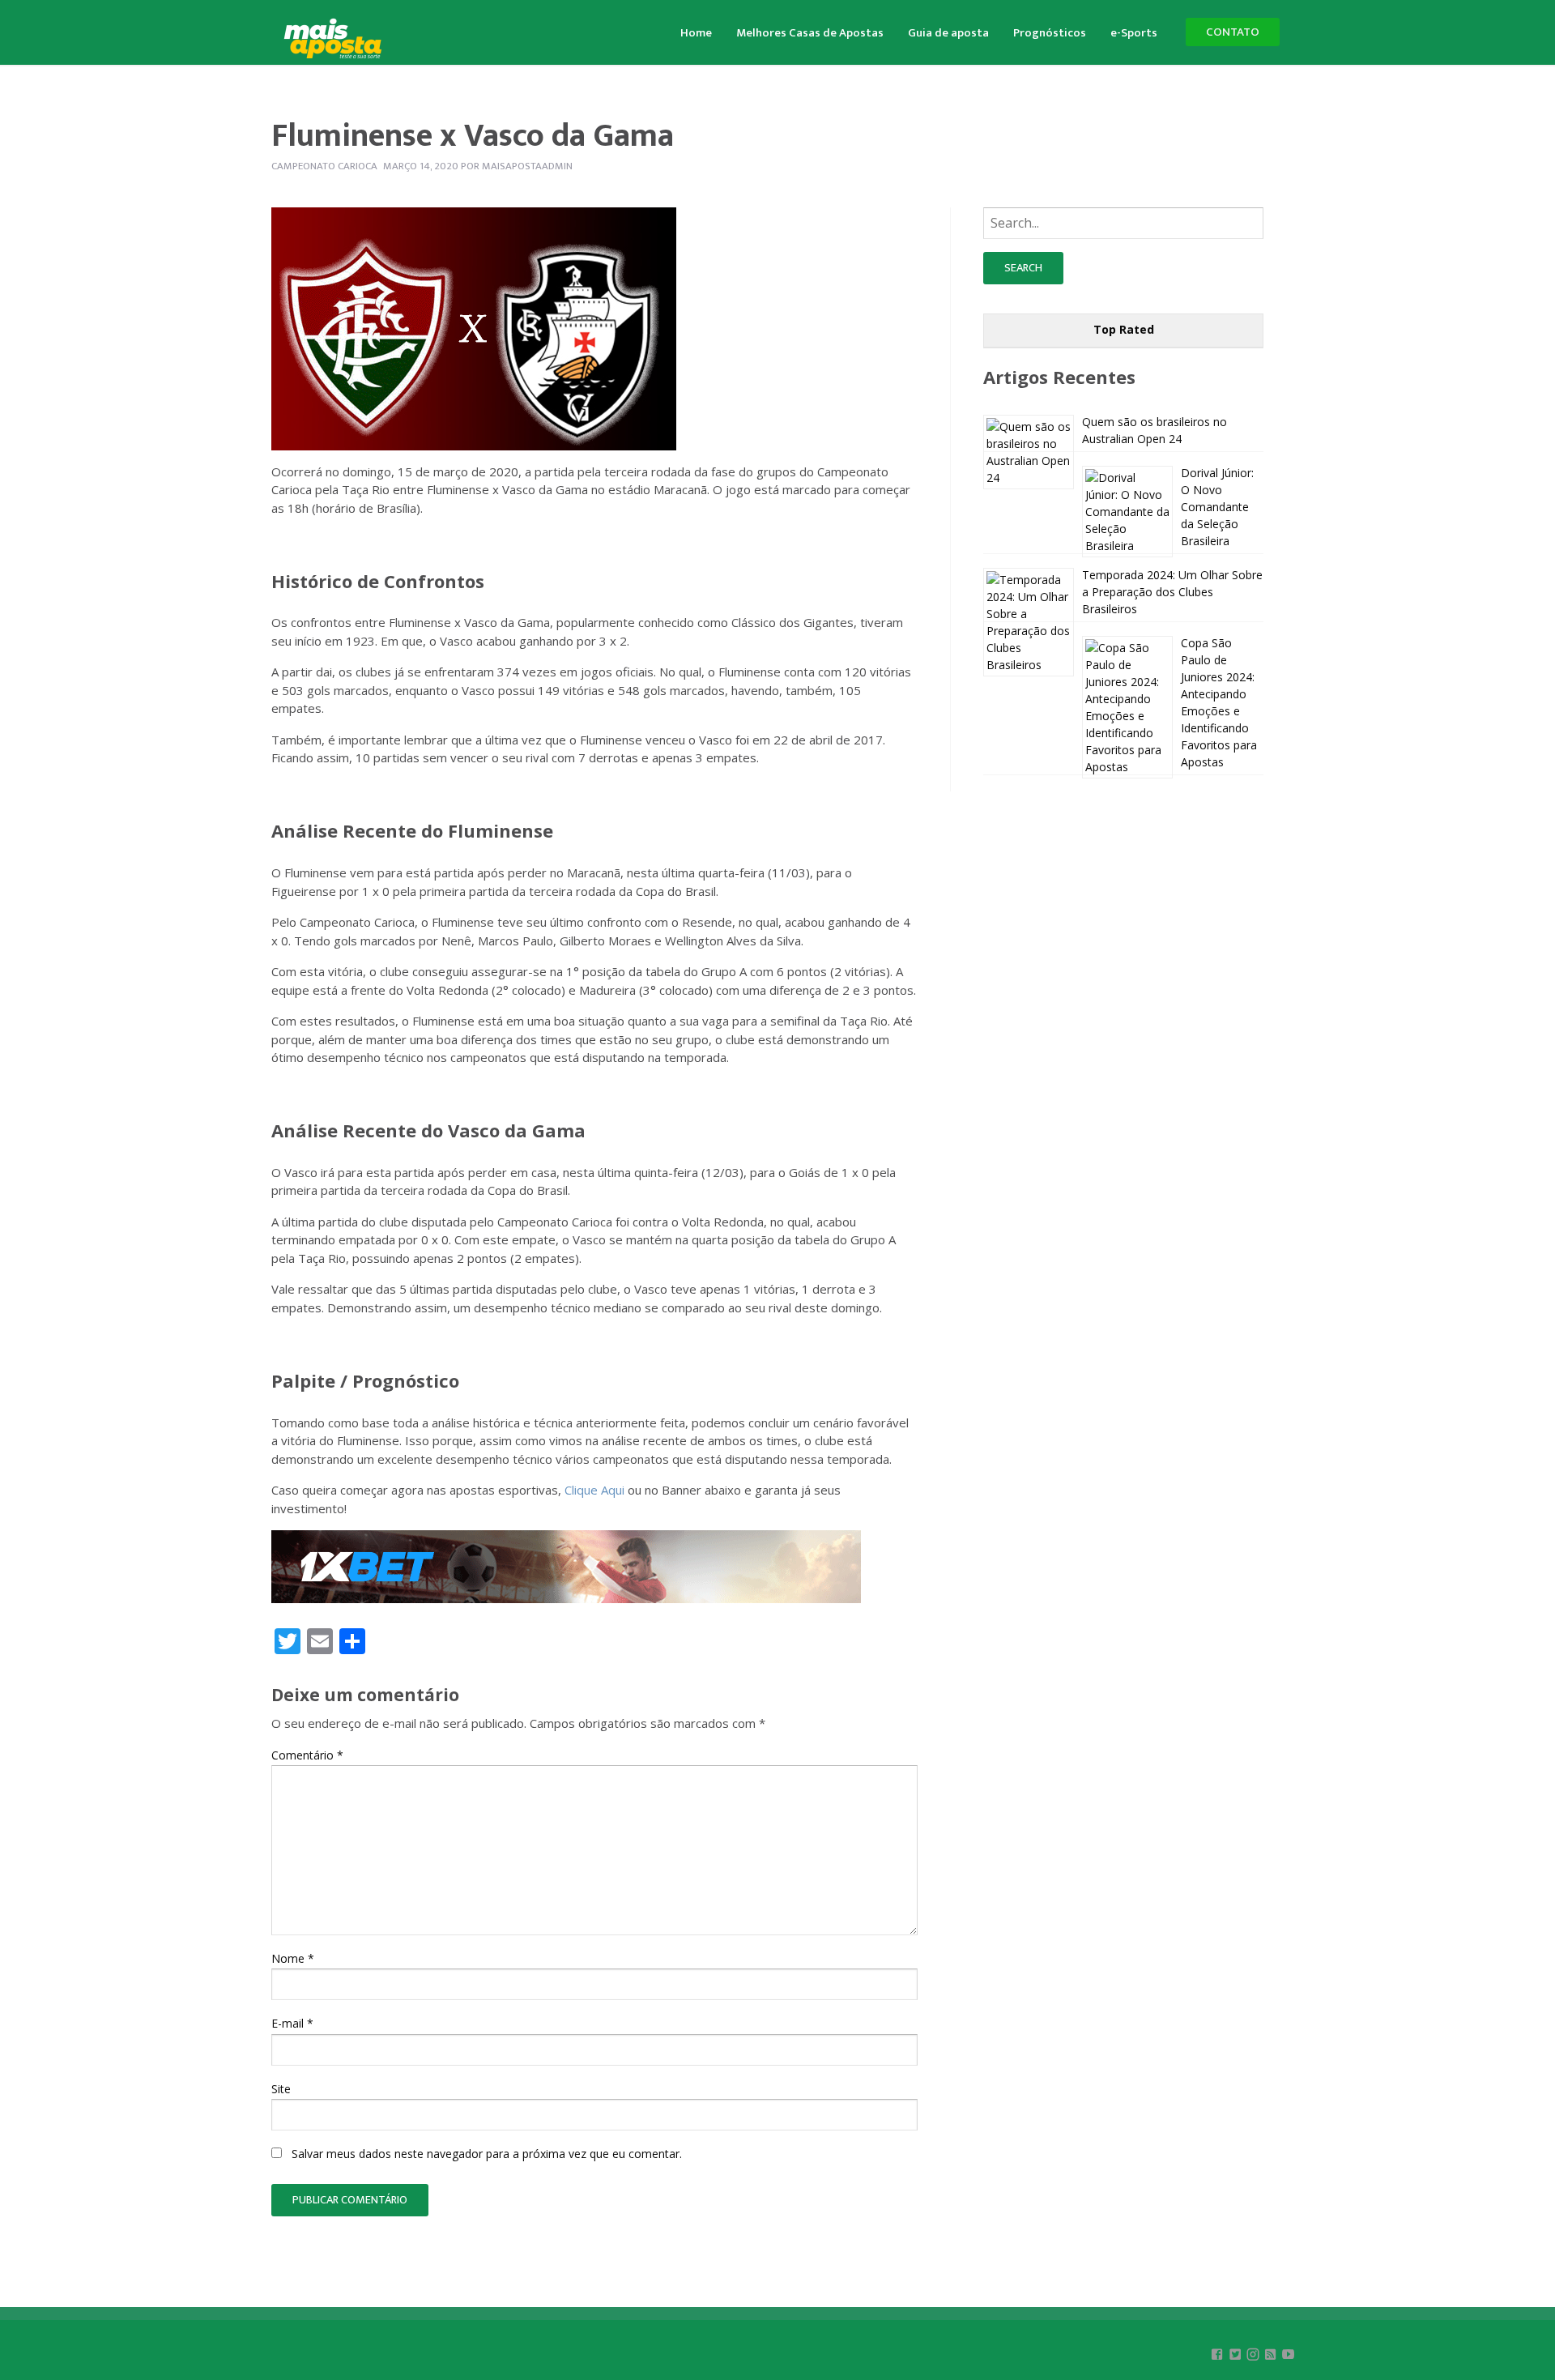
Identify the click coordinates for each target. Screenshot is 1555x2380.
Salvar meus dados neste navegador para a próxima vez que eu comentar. (487, 2154)
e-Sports (1134, 33)
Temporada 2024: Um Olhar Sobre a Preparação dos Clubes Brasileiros (1172, 592)
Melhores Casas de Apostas (810, 33)
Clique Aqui (594, 1490)
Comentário (307, 1755)
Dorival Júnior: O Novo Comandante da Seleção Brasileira (1217, 507)
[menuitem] (696, 31)
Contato (1233, 32)
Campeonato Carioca (324, 166)
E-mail (292, 2023)
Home (696, 33)
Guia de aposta (948, 33)
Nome (293, 1958)
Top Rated (1124, 329)
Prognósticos (1050, 33)
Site (281, 2089)
